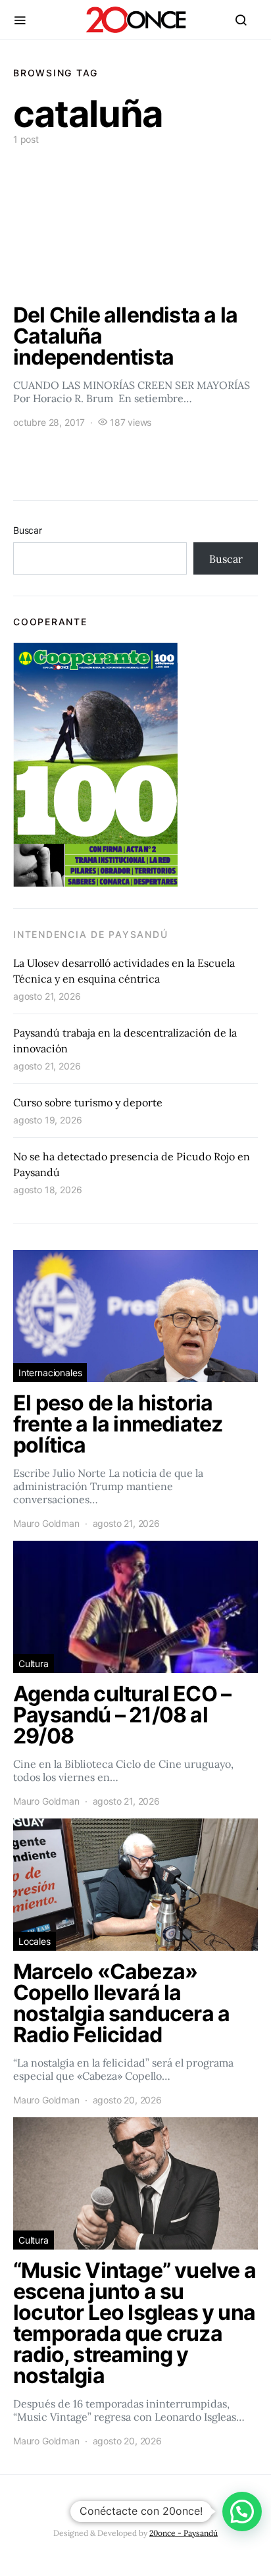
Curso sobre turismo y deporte (88, 1102)
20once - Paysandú (184, 2533)
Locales (35, 1941)
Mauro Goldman (46, 1523)
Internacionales (50, 1373)
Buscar (28, 530)
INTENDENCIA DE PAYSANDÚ (90, 934)
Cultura (34, 1663)
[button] (242, 2512)
